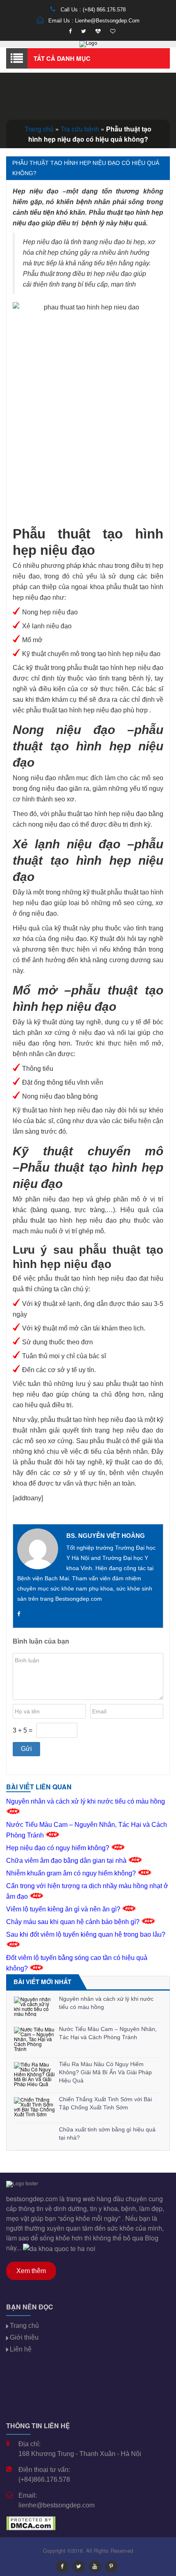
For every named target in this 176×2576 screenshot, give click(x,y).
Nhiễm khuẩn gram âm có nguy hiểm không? (72, 1873)
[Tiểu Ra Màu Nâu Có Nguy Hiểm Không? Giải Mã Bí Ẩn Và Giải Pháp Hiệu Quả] (34, 2074)
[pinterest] (111, 2567)
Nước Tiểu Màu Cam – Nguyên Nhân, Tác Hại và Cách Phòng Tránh (108, 2033)
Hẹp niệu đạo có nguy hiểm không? (59, 1848)
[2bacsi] (98, 31)
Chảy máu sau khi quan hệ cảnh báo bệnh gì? (74, 1922)
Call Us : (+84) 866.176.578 (92, 10)
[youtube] (95, 2567)
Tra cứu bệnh (80, 129)
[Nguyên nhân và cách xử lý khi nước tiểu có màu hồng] (34, 2007)
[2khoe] (113, 31)
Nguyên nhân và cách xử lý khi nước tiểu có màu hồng (106, 2003)
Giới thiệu (24, 2337)
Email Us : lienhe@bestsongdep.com (93, 21)
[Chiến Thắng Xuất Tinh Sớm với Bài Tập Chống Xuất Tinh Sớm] (34, 2107)
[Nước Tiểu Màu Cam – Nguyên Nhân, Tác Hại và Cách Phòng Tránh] (34, 2039)
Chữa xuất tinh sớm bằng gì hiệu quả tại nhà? (107, 2133)
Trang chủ (39, 129)
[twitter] (83, 31)
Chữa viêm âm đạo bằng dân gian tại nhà (67, 1861)
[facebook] (70, 31)
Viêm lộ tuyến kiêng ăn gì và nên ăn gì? (64, 1909)
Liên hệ (21, 2349)
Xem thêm (31, 2271)
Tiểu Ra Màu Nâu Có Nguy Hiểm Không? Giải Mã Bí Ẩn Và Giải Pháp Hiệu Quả (105, 2072)
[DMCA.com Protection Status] (31, 2522)
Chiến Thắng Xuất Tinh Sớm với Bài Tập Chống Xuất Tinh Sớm (105, 2103)
